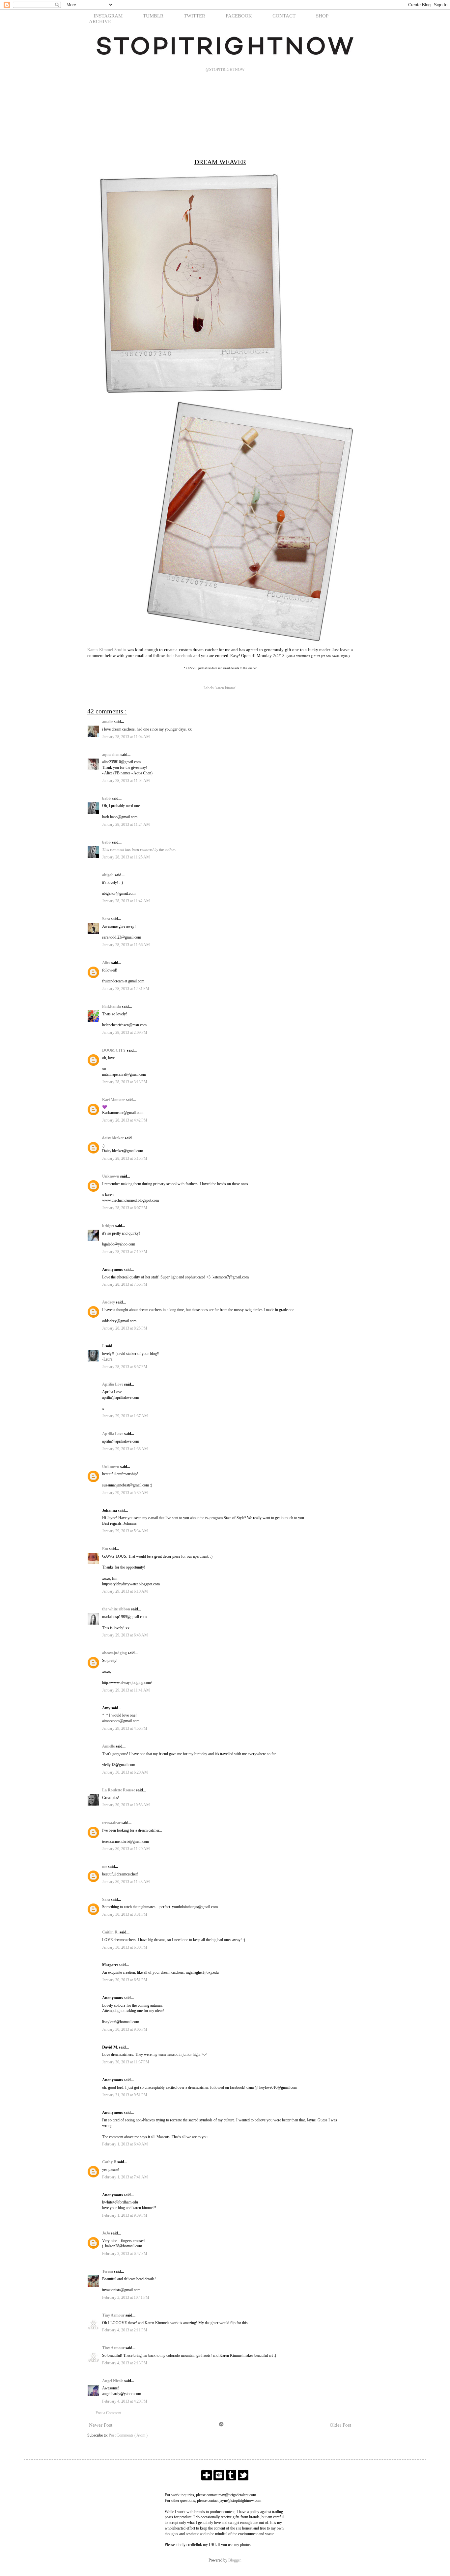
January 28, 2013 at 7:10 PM (125, 1252)
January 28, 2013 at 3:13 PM (125, 1082)
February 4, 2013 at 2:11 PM (125, 2330)
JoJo (107, 2233)
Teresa (108, 2271)
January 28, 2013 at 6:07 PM (125, 1208)
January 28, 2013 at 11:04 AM (126, 737)
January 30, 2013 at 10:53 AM (126, 1805)
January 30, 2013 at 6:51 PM (125, 1980)
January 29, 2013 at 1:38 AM (125, 1449)
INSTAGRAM (108, 16)
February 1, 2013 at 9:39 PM (125, 2215)
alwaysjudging (115, 1653)
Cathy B (110, 2162)
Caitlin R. (111, 1932)
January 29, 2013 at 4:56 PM (125, 1728)
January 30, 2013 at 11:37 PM (126, 2062)
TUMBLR (153, 16)
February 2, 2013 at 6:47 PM (125, 2254)
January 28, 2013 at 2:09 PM (125, 1033)
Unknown (111, 1176)
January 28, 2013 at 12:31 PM (126, 989)
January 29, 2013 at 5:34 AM (125, 1531)
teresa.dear (112, 1823)
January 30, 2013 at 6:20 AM (125, 1772)
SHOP (322, 16)
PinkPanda (112, 1006)
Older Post (340, 2425)
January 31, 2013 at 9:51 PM (125, 2095)
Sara (107, 919)
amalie (108, 722)
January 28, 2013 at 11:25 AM (126, 857)
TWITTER (195, 16)
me (105, 1867)
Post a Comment (108, 2413)
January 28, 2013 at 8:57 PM (125, 1367)
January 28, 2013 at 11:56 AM (126, 945)
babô (107, 798)
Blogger (234, 2560)
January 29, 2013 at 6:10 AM (125, 1591)
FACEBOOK (239, 16)
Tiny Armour (114, 2315)
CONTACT (284, 16)
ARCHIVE (100, 21)
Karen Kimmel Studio (107, 650)
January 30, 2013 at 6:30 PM (125, 1947)
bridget (109, 1226)
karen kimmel (226, 688)
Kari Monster (114, 1100)
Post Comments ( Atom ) (128, 2435)
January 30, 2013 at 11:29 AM (126, 1849)
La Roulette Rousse (119, 1790)
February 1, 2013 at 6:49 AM (125, 2144)
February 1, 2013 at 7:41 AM (125, 2177)
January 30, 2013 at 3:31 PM (125, 1914)
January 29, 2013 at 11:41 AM (126, 1690)
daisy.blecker (113, 1138)
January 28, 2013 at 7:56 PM (125, 1284)
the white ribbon (117, 1609)
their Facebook (179, 656)
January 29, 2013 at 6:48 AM (125, 1635)
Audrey (109, 1302)
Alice (107, 963)
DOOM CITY (114, 1050)
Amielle (109, 1746)
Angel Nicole (113, 2381)
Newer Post (101, 2425)
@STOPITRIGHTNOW (225, 70)
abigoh (108, 875)
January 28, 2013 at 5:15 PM (125, 1158)
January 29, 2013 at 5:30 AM (125, 1493)
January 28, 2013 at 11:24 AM (126, 824)
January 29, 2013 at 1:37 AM (125, 1416)
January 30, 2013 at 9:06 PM (125, 2029)
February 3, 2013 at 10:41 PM (126, 2297)
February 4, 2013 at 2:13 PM (125, 2363)
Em (106, 1549)
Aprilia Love (113, 1384)
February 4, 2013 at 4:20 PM (125, 2401)
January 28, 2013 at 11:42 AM (126, 901)
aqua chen (111, 755)
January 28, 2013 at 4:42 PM (125, 1120)
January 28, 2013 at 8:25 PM (125, 1328)
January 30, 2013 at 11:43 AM (126, 1882)
